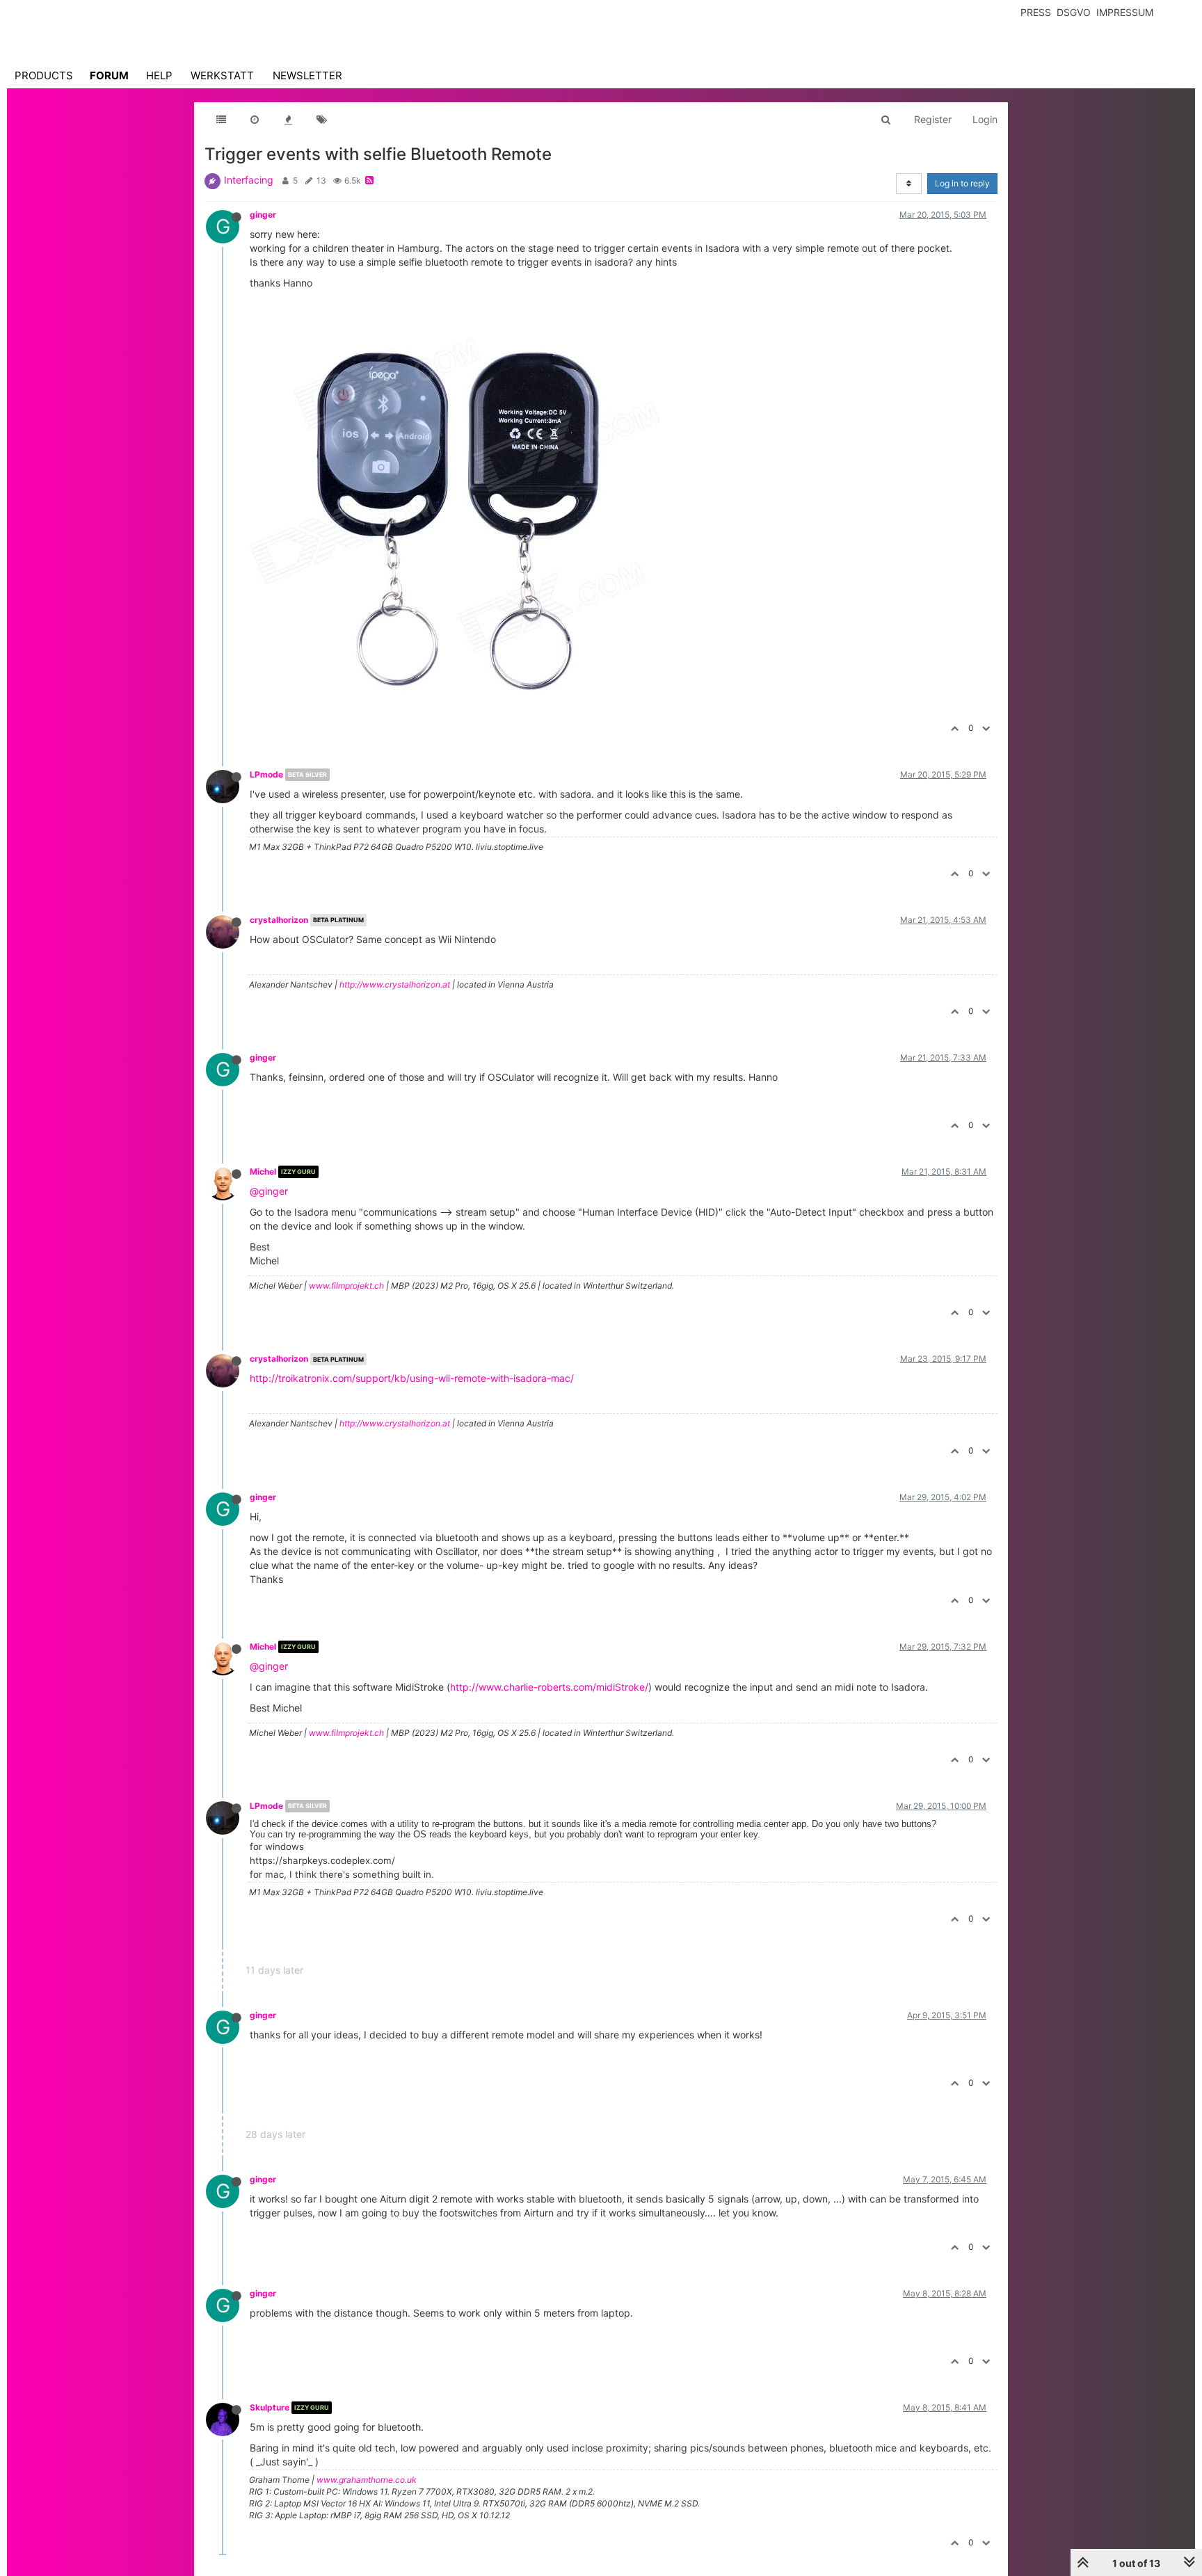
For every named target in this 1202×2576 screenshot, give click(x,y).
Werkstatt (222, 75)
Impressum (1125, 12)
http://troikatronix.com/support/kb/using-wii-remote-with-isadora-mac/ (412, 1378)
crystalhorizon (279, 920)
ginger (263, 215)
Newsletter (307, 75)
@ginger (269, 1191)
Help (159, 75)
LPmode (266, 774)
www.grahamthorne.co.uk (367, 2480)
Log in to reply (962, 183)
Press (1036, 12)
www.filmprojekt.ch (346, 1286)
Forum (109, 75)
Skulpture (270, 2407)
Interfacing (249, 180)
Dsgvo (1074, 12)
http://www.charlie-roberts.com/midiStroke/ (549, 1687)
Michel (263, 1172)
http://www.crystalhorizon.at (395, 984)
